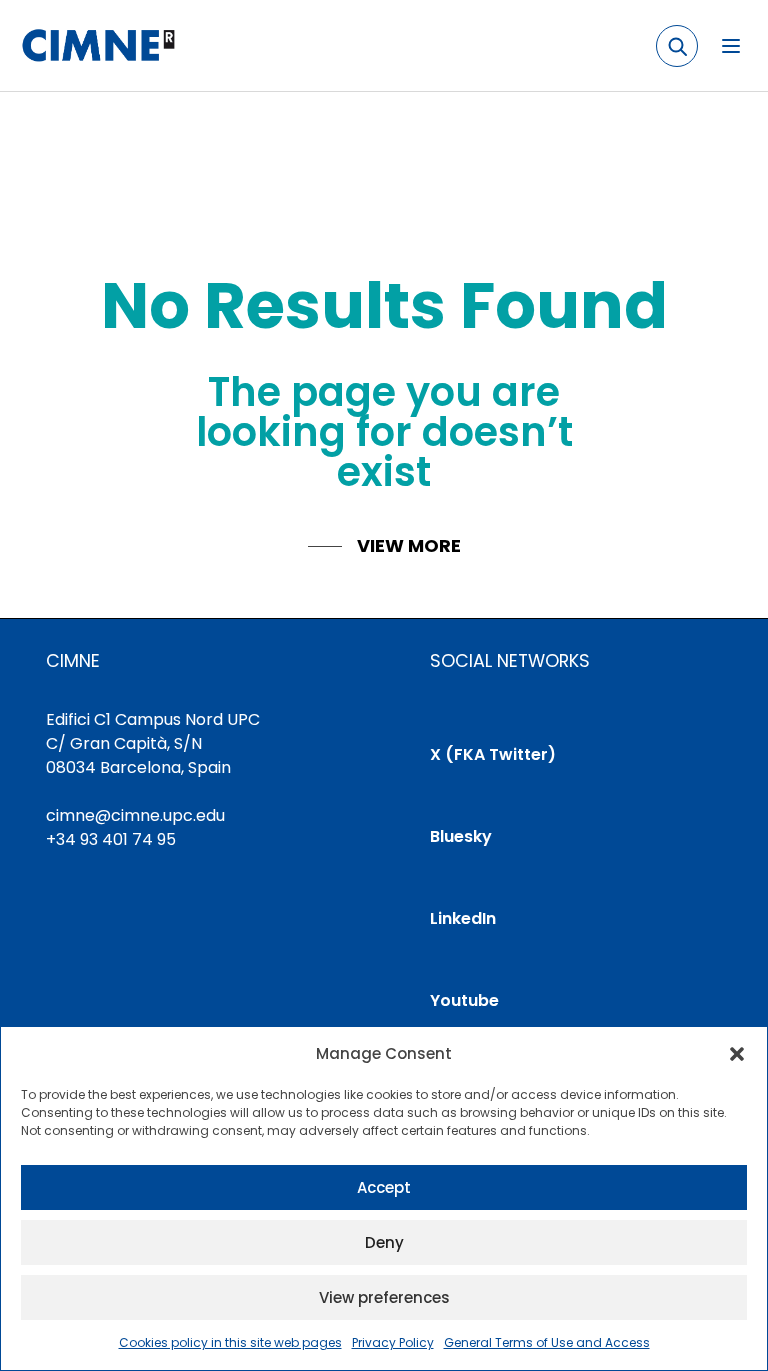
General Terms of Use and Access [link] (547, 1342)
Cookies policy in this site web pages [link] (230, 1342)
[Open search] (677, 46)
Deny (384, 1242)
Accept (384, 1187)
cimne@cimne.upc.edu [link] (135, 815)
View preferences (384, 1297)
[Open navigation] (731, 46)
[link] (97, 46)
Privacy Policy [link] (393, 1342)
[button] (737, 1054)
